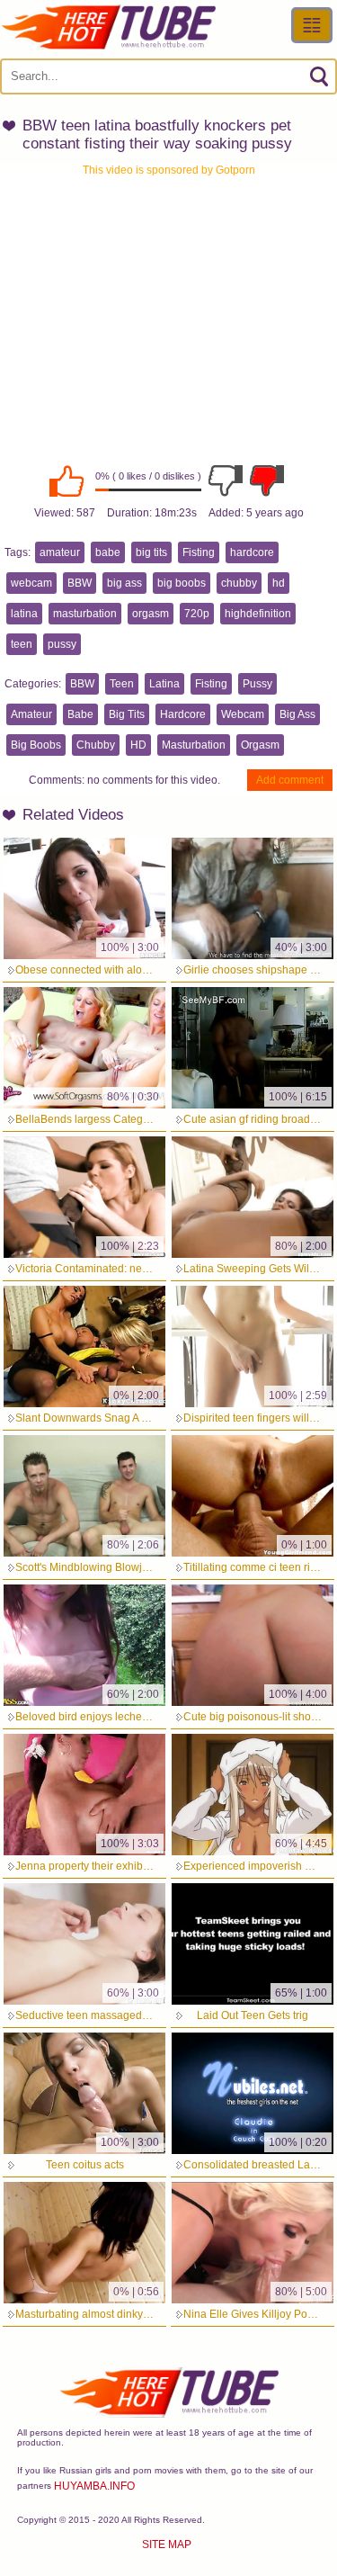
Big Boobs (36, 745)
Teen (122, 684)
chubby (239, 583)
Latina (164, 684)
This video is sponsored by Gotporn (169, 170)
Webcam (243, 714)
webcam (31, 583)
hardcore (252, 552)
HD (138, 745)
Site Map (167, 2545)
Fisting (199, 552)
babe (108, 552)
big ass (124, 583)
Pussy (257, 684)
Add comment (290, 780)
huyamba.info (94, 2486)
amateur (60, 552)
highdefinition (258, 614)
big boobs (182, 583)
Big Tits (127, 714)
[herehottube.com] (108, 27)
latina (24, 614)
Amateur (31, 714)
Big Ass (297, 714)
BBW (80, 583)
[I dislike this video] (226, 480)
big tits (151, 552)
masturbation (85, 614)
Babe (80, 714)
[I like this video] (67, 480)
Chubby (96, 745)
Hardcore (183, 714)
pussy (62, 644)
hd (279, 583)
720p (197, 614)
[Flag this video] (267, 480)
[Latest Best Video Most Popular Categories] (312, 25)
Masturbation (194, 745)
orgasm (151, 614)
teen (22, 644)
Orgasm (260, 745)
